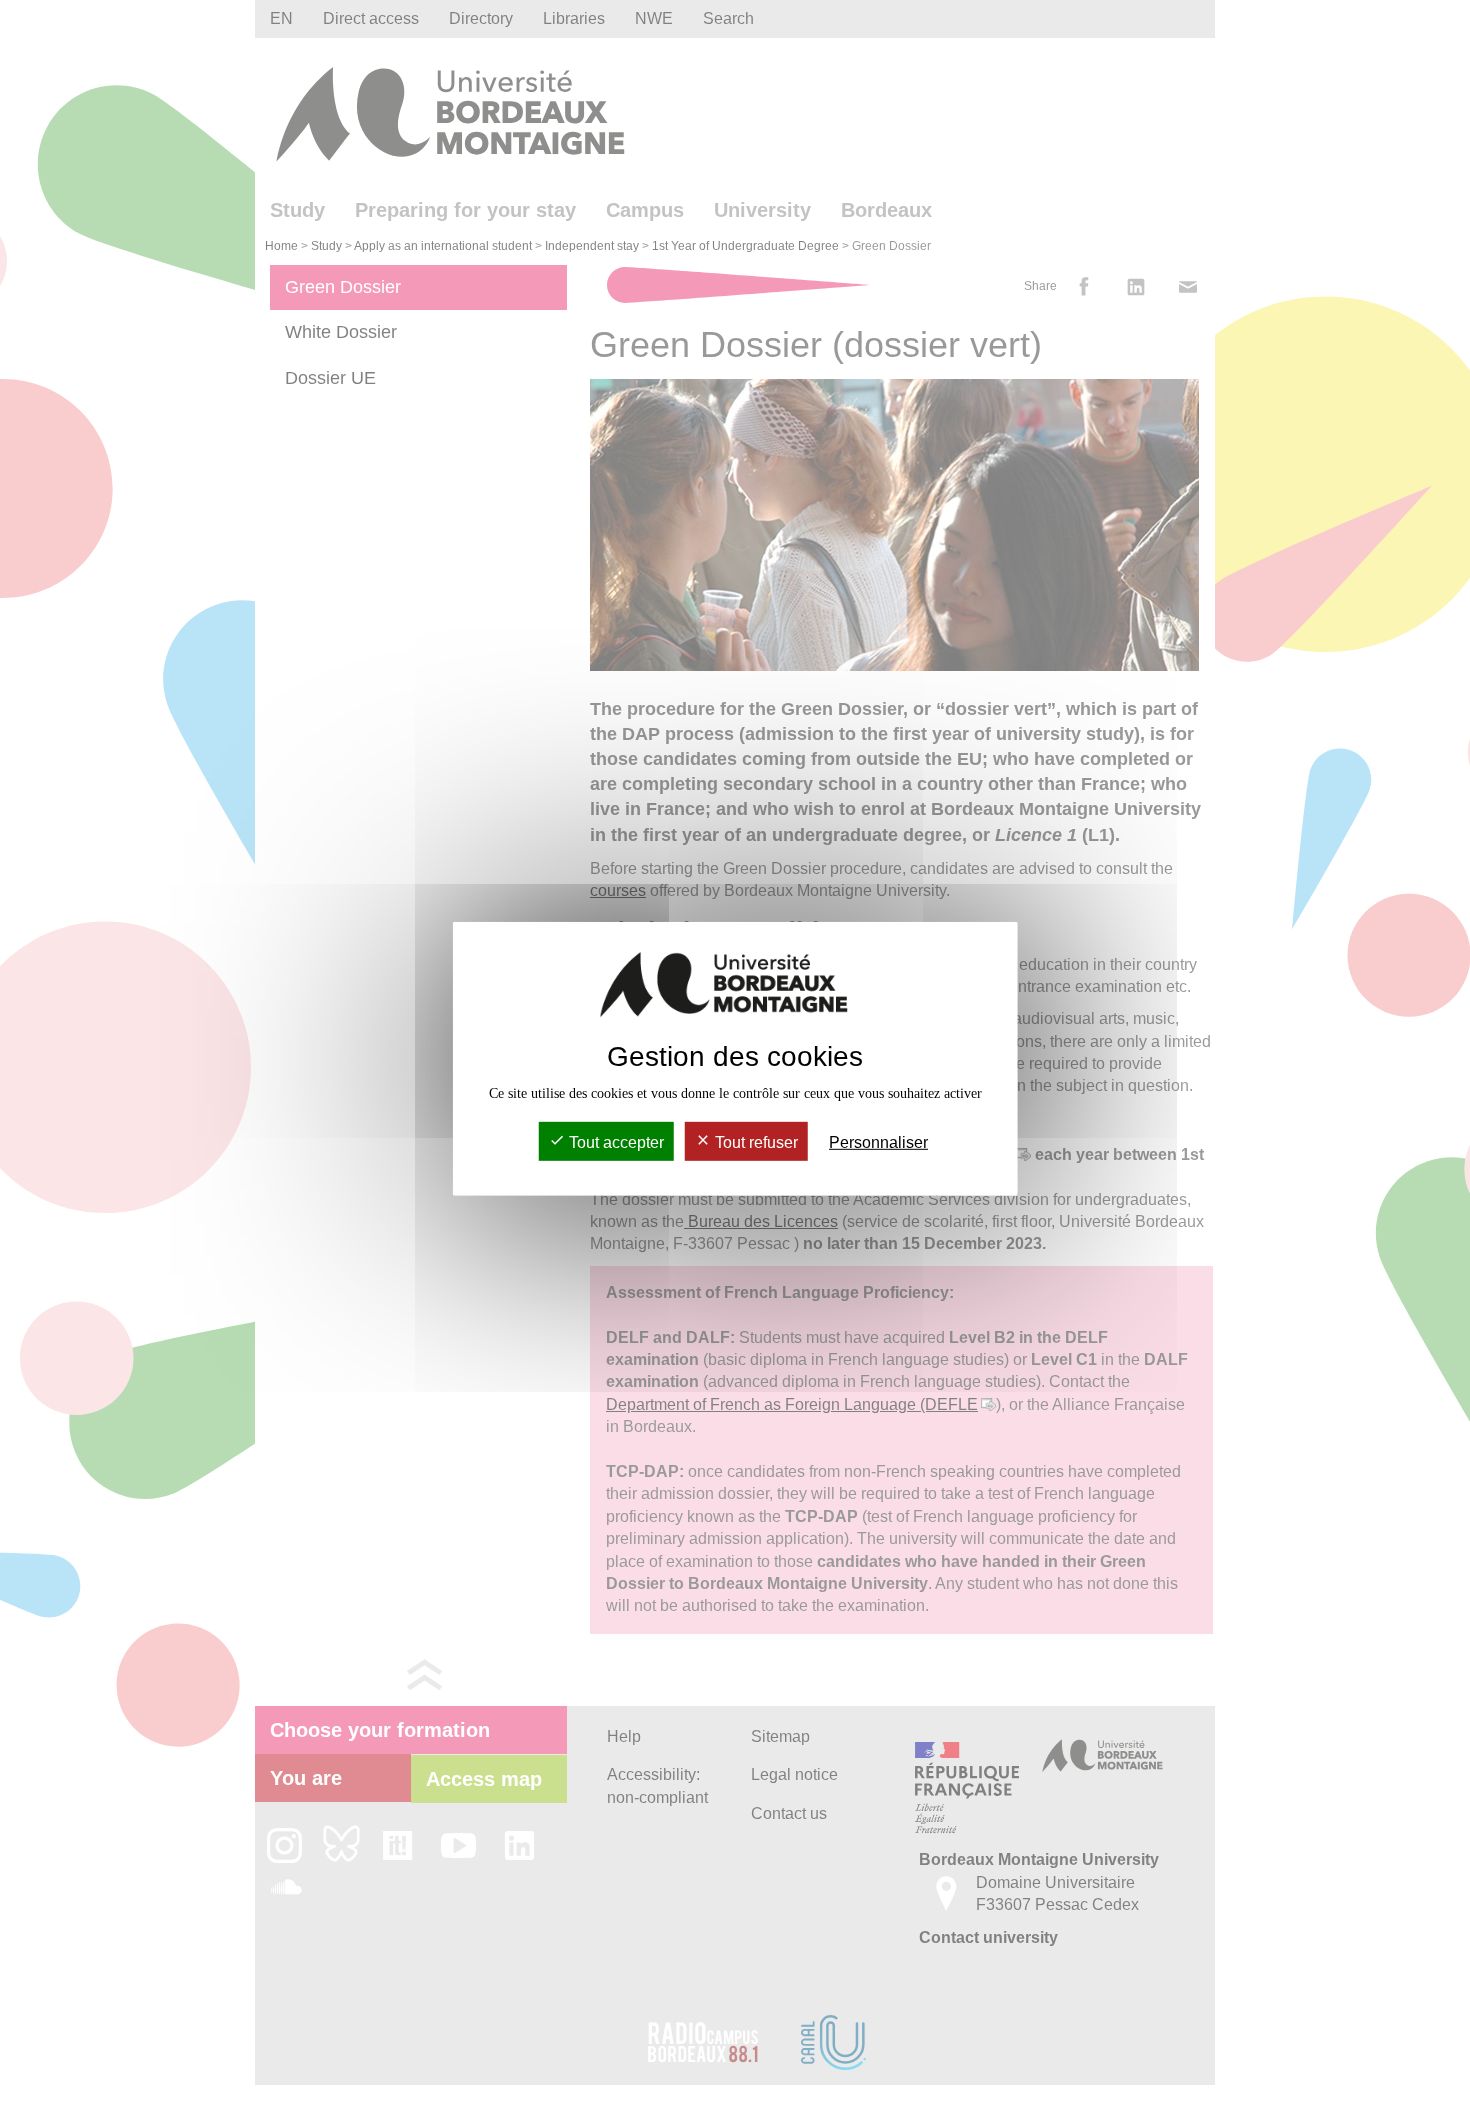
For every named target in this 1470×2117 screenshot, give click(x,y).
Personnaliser (878, 1142)
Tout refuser (754, 1142)
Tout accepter (614, 1142)
